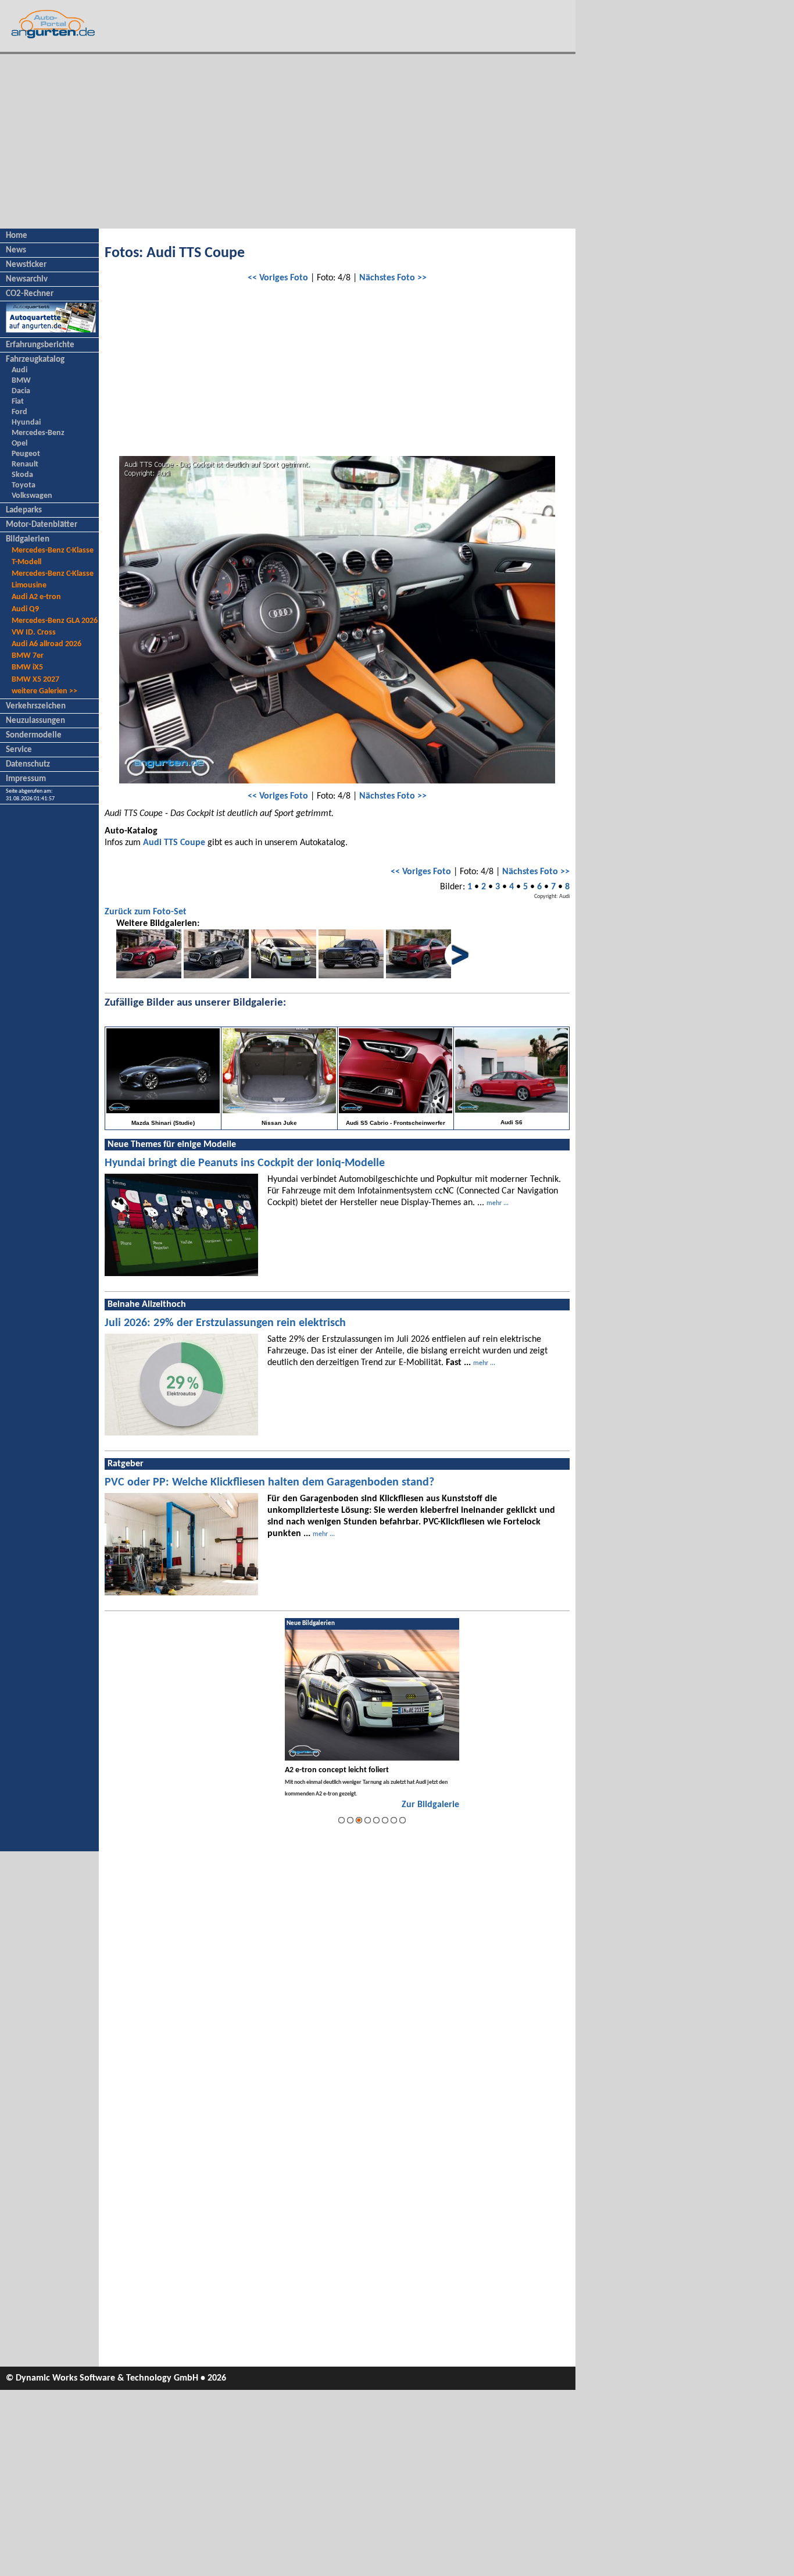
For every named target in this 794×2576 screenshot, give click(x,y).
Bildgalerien (28, 539)
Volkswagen (32, 496)
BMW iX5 (27, 667)
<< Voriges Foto (278, 278)
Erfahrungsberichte (40, 345)
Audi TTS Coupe (174, 843)
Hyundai (26, 423)
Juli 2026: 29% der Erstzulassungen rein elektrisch (225, 1323)
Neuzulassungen (35, 721)
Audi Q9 (25, 609)
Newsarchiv (27, 279)
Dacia (21, 391)
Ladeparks (24, 510)
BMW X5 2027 (35, 680)
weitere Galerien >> (44, 691)
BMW (21, 381)
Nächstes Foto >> (393, 278)
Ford (19, 412)
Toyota (24, 485)
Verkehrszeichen (36, 706)
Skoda (22, 475)
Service (19, 750)
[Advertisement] (288, 141)
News (16, 250)
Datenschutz (28, 765)
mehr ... (498, 1203)
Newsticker (26, 265)
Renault (25, 464)
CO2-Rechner (30, 294)
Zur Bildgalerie (430, 1805)
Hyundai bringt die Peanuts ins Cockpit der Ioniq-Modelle (245, 1163)
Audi (19, 370)
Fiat (18, 402)
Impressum (26, 779)
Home (17, 236)
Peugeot (26, 454)
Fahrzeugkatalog (35, 360)
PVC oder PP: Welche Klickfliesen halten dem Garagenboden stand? (269, 1483)
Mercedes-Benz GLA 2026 (55, 621)
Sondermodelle (34, 735)
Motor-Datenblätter (42, 525)
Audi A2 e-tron (36, 597)
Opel (19, 443)
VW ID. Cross (34, 633)
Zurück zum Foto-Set (146, 912)
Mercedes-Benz (38, 433)
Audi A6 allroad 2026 (47, 644)
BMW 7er (28, 656)
